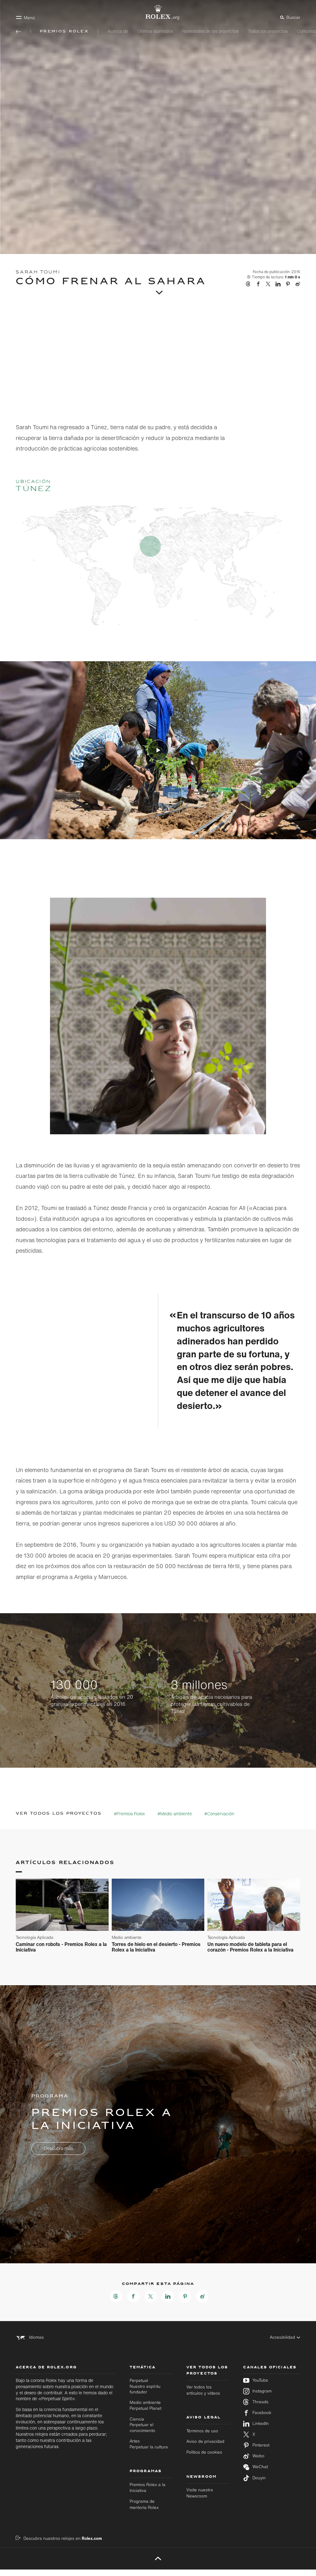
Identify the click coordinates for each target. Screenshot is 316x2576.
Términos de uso (202, 2431)
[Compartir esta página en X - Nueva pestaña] (151, 2296)
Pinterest (261, 2445)
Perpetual (145, 2386)
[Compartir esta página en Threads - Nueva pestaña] (116, 2296)
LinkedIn (261, 2424)
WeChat (260, 2467)
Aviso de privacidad (205, 2441)
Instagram (262, 2391)
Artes (149, 2444)
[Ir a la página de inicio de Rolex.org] (158, 12)
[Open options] (158, 1005)
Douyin (259, 2478)
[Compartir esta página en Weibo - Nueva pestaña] (202, 2296)
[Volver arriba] (158, 2558)
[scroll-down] (158, 290)
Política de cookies (204, 2452)
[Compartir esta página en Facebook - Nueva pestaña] (133, 2296)
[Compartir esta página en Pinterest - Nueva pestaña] (185, 2296)
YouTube (260, 2380)
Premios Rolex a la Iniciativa (148, 2488)
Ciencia (142, 2425)
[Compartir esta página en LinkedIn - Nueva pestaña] (168, 2296)
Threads (260, 2402)
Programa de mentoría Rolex (144, 2504)
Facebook (262, 2413)
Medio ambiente (146, 2405)
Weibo (258, 2456)
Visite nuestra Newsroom (200, 2493)
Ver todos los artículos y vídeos (203, 2390)
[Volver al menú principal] (19, 32)
